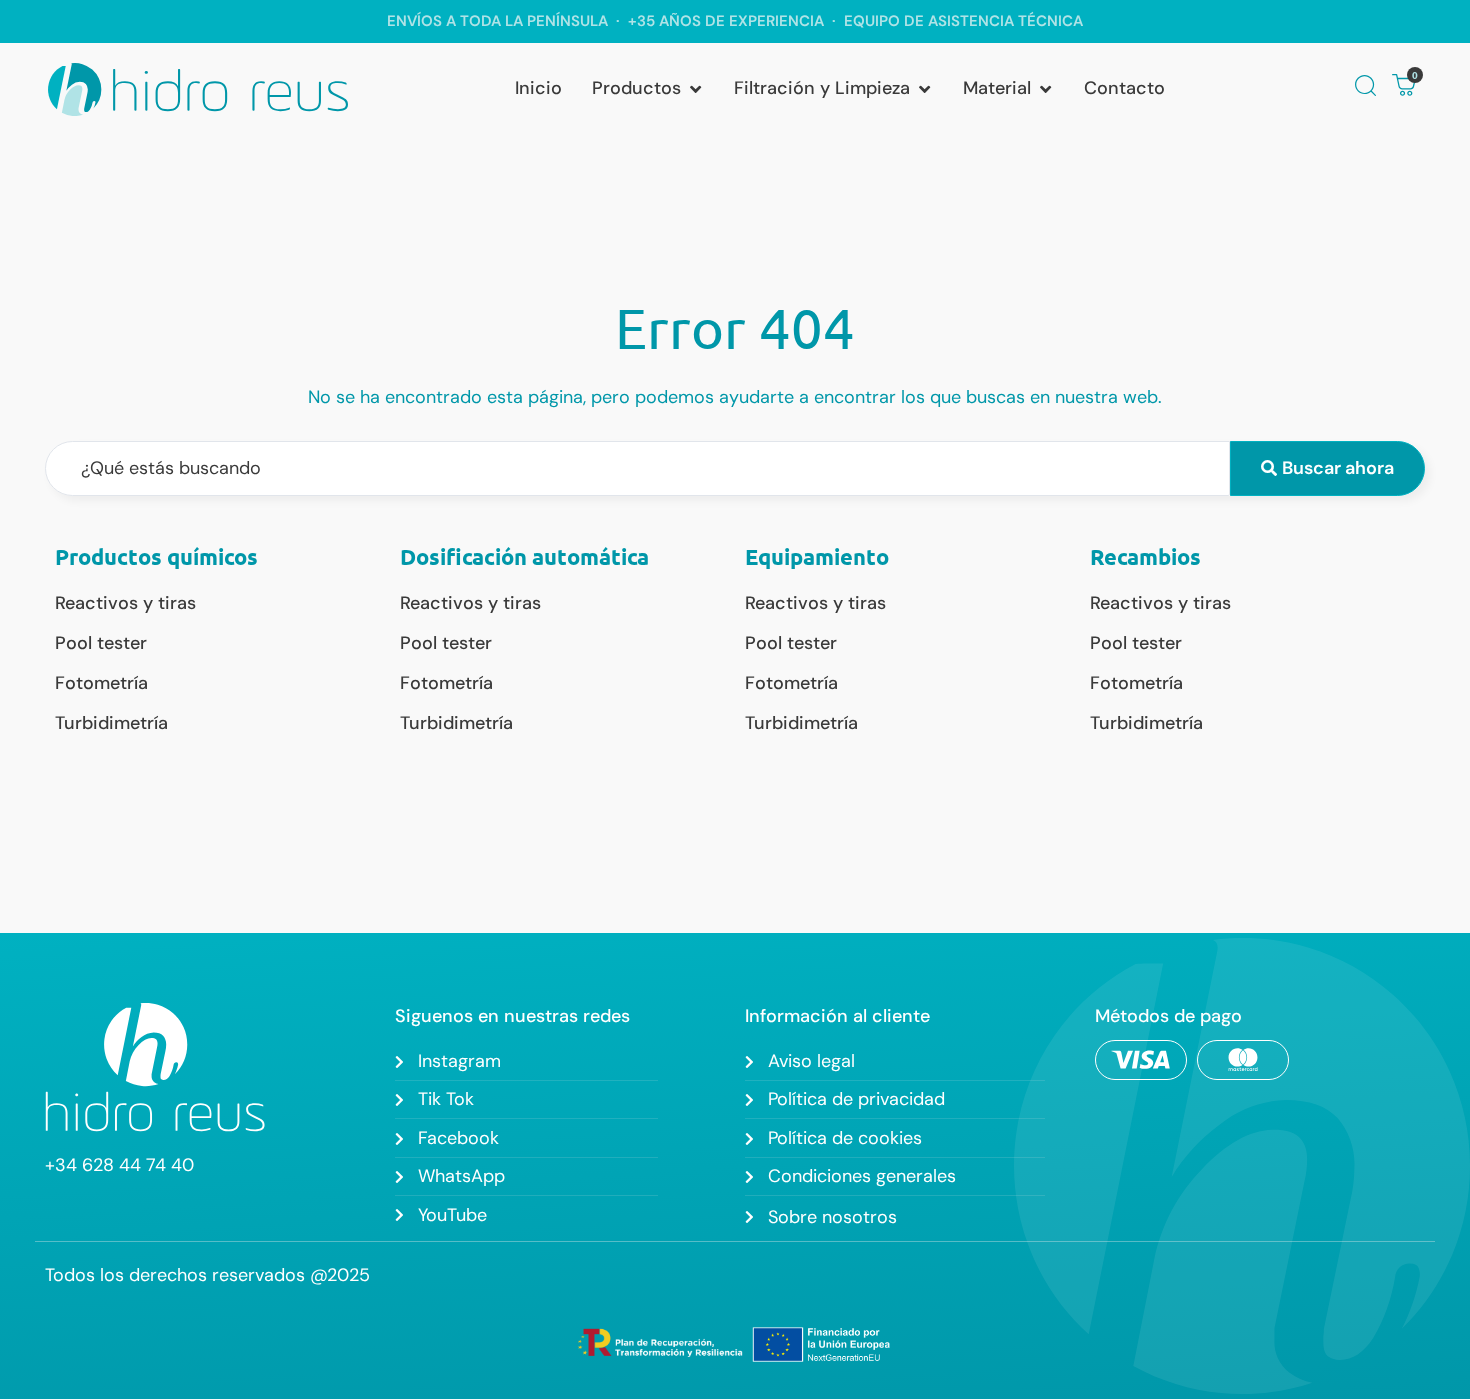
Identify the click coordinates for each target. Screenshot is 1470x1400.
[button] (648, 88)
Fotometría (101, 683)
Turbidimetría (111, 723)
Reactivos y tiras (125, 603)
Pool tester (101, 643)
